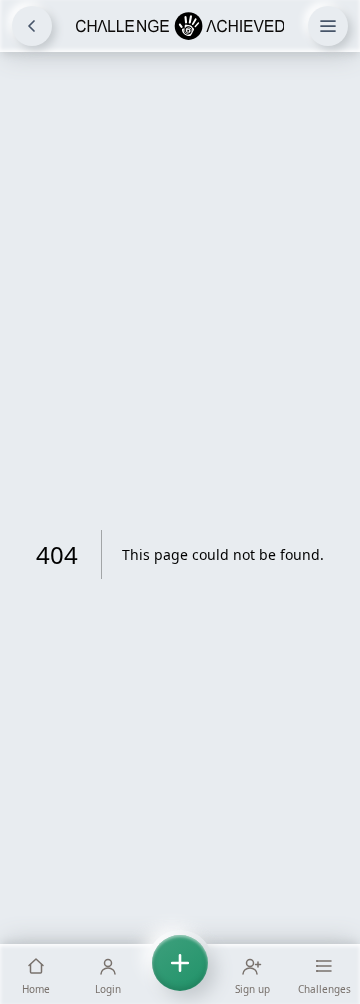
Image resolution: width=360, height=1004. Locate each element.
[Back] (32, 26)
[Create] (180, 974)
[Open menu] (328, 26)
